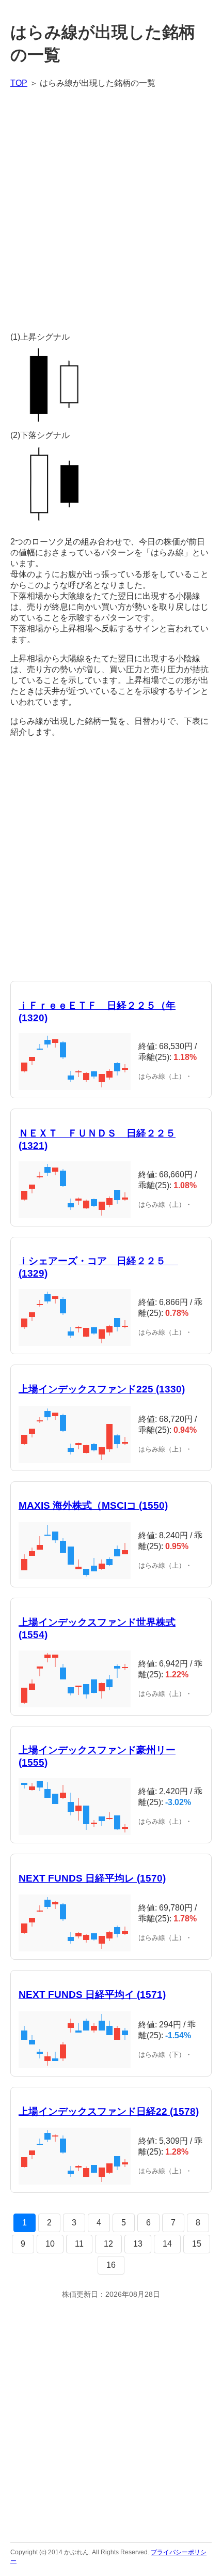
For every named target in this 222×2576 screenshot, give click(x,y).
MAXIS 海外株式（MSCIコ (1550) (93, 1505)
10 (50, 2244)
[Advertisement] (111, 210)
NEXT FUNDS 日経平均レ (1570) (92, 1878)
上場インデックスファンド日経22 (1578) (109, 2111)
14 (167, 2244)
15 (197, 2244)
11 (79, 2244)
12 (108, 2244)
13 (138, 2244)
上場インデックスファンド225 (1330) (102, 1389)
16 (111, 2265)
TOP (19, 83)
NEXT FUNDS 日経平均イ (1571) (92, 1995)
